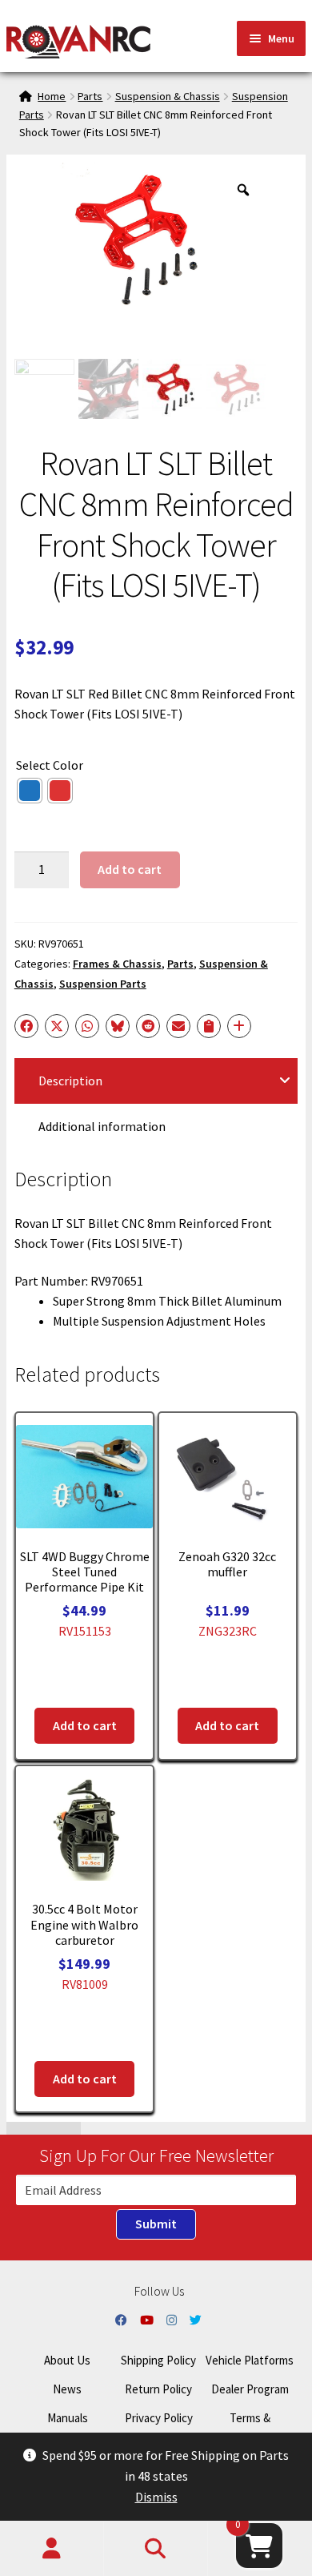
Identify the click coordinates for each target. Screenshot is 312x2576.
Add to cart (130, 869)
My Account (52, 2549)
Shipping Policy (158, 2360)
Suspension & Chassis (168, 96)
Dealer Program (250, 2389)
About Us (67, 2360)
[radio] (30, 791)
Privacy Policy (159, 2418)
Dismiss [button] (156, 2497)
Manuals (68, 2418)
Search (156, 2549)
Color (68, 765)
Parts (90, 96)
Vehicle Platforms (250, 2360)
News (67, 2389)
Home (52, 96)
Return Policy (158, 2389)
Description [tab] (70, 1081)
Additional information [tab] (102, 1126)
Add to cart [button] (85, 1725)
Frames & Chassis (117, 964)
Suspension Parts (103, 984)
